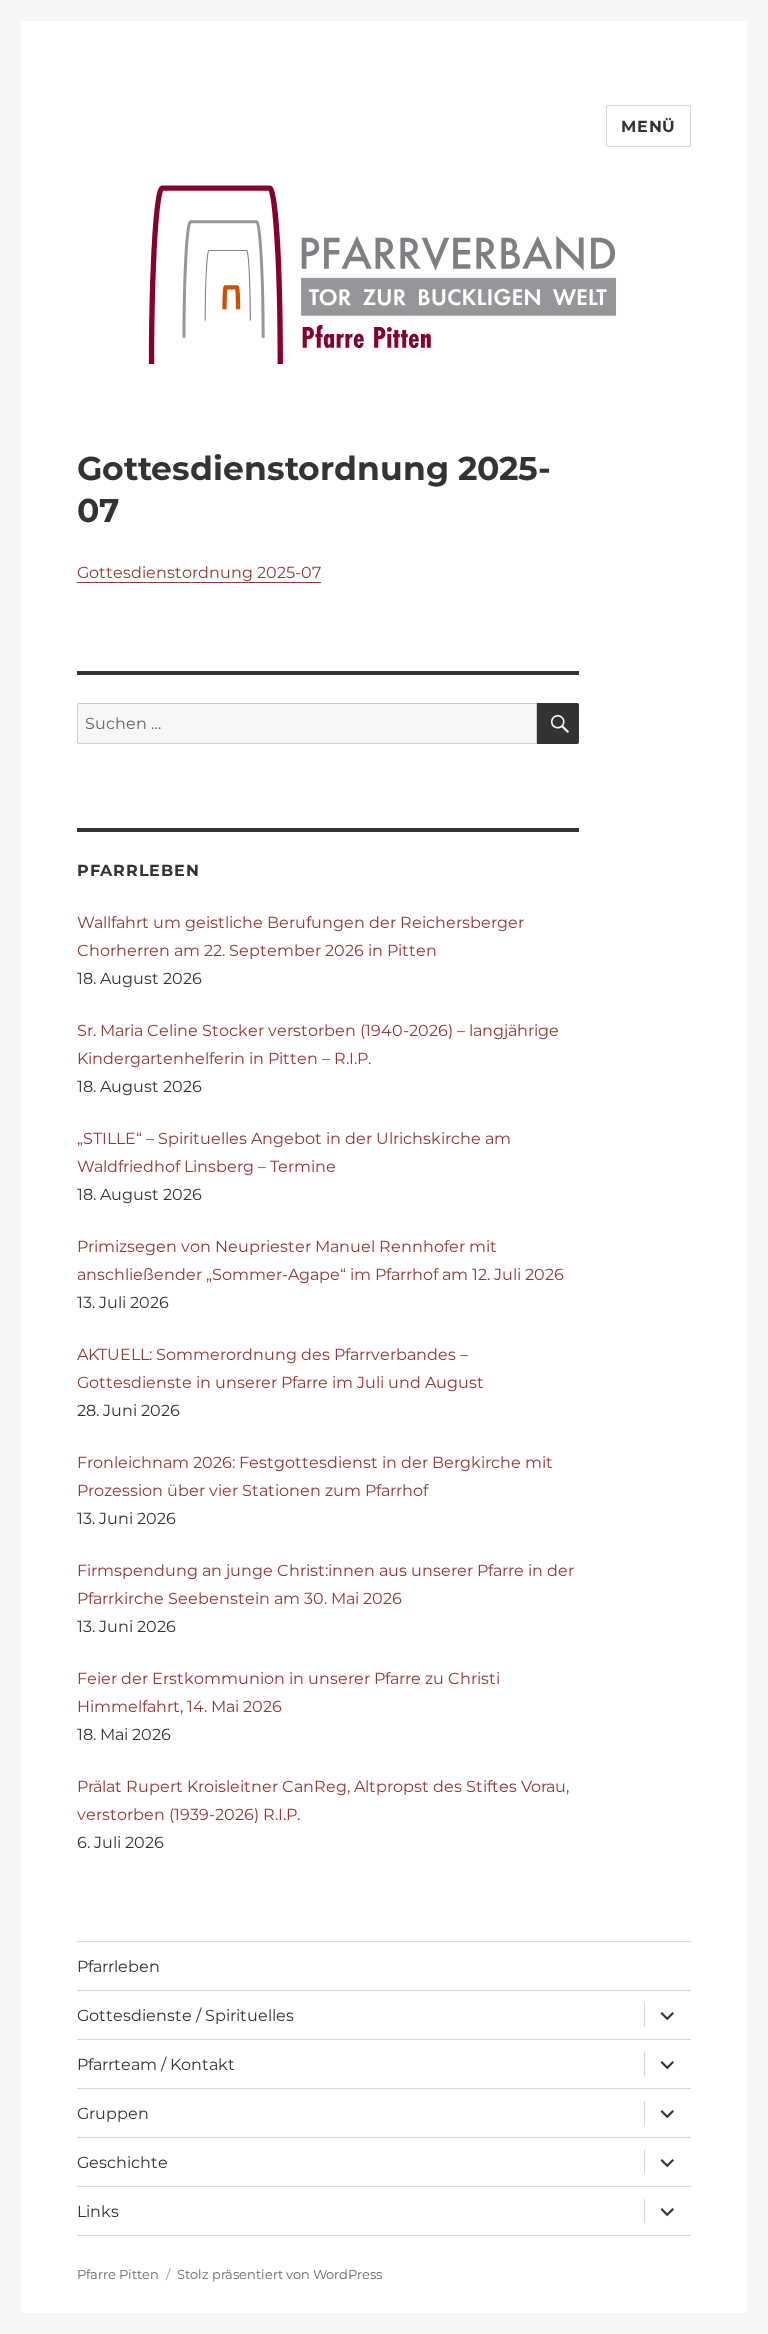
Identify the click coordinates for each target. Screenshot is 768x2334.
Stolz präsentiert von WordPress (279, 2274)
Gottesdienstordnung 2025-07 (199, 572)
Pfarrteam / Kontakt (156, 2064)
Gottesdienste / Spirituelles (185, 2015)
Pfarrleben (118, 1966)
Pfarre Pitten (118, 2274)
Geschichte (122, 2162)
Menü (648, 126)
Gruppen (113, 2113)
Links (98, 2211)
